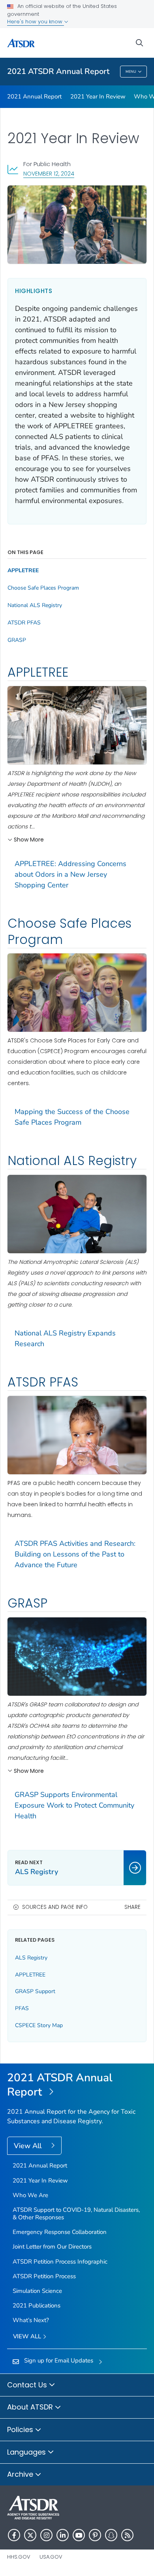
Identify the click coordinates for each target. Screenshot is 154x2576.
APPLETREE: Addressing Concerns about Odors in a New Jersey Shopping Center (70, 874)
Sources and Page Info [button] (55, 1907)
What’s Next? (31, 2320)
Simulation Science (37, 2291)
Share (132, 1907)
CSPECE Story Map (39, 2025)
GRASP (17, 640)
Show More (29, 840)
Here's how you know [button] (36, 22)
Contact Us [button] (28, 2385)
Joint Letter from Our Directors (52, 2247)
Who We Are (30, 2195)
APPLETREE (23, 571)
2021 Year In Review (98, 96)
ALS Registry (31, 1958)
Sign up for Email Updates (59, 2360)
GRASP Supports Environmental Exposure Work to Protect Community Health (74, 1805)
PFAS (22, 2008)
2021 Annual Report (34, 96)
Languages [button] (27, 2452)
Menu (131, 72)
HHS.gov (19, 2557)
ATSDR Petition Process (44, 2276)
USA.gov (51, 2557)
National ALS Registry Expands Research (65, 1338)
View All (29, 2146)
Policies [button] (21, 2429)
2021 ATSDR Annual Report (58, 71)
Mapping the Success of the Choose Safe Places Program (72, 1117)
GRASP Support (35, 1991)
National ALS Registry (35, 605)
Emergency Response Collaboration (60, 2232)
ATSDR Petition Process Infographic (60, 2262)
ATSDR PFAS (24, 623)
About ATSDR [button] (31, 2407)
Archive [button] (21, 2474)
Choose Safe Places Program (43, 588)
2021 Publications (37, 2306)
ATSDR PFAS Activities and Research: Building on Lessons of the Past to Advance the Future (75, 1554)
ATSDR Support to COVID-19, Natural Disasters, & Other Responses (76, 2214)
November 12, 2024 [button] (49, 173)
